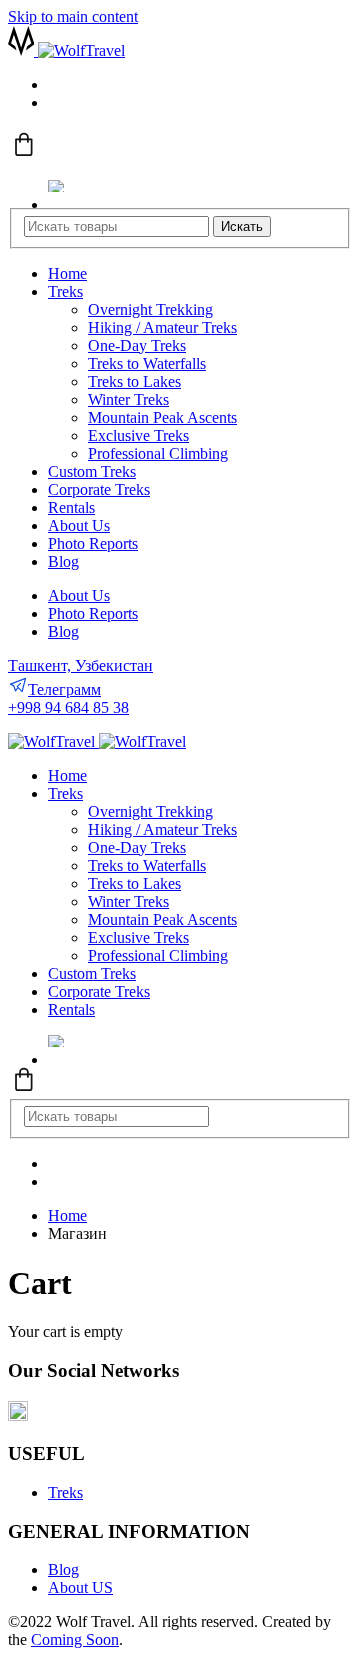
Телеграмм (64, 689)
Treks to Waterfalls (147, 363)
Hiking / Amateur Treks (162, 327)
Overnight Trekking (150, 309)
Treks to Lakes (134, 381)
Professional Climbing (158, 453)
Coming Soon (75, 1639)
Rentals (71, 507)
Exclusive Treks (138, 435)
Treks (65, 291)
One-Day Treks (137, 345)
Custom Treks (92, 471)
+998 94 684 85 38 (68, 707)
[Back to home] (66, 50)
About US (80, 1587)
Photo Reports (93, 543)
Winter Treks (128, 399)
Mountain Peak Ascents (162, 417)
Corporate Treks (99, 489)
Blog (63, 561)
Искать (242, 226)
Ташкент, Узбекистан (80, 665)
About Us (79, 525)
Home (67, 273)
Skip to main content (73, 16)
